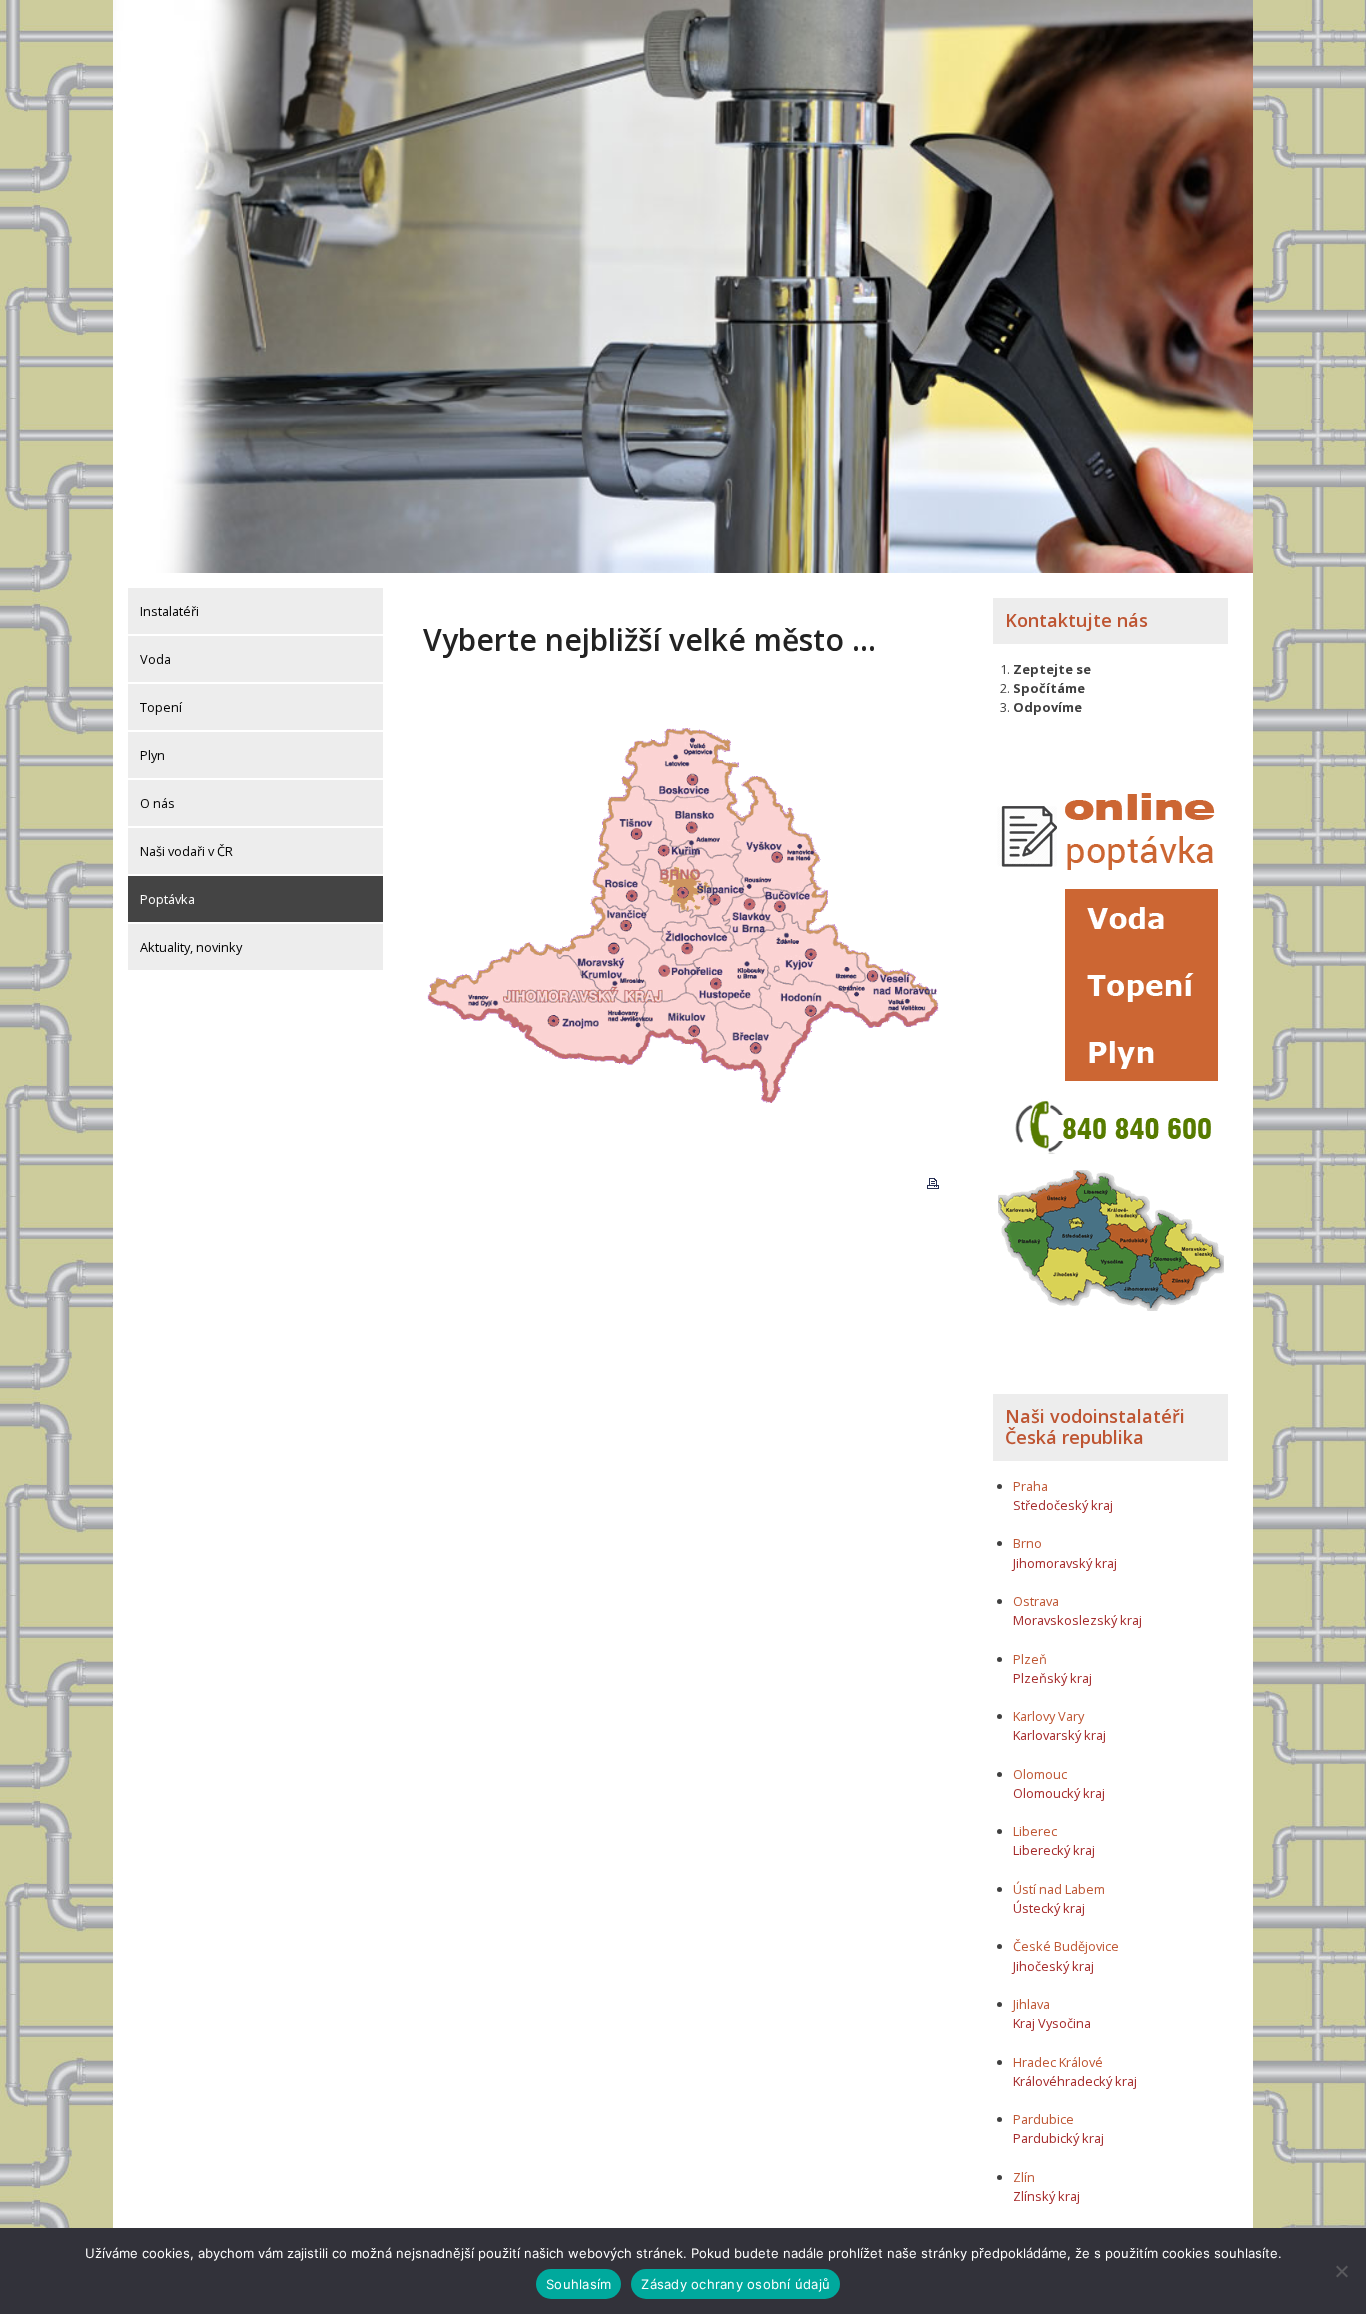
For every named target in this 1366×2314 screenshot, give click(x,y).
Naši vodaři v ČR (186, 851)
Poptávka (167, 899)
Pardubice (1043, 2119)
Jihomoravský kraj (1065, 1563)
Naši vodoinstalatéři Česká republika (1095, 1427)
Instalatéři (169, 611)
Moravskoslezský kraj (1077, 1620)
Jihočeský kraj (1053, 1966)
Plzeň (1030, 1659)
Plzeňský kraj (1052, 1678)
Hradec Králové (1058, 2062)
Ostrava (1036, 1601)
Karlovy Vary (1048, 1716)
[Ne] (1341, 2271)
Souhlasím (578, 2284)
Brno (1027, 1543)
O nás (157, 803)
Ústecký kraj (1049, 1908)
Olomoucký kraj (1059, 1793)
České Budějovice (1066, 1946)
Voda (155, 659)
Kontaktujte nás (1076, 620)
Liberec (1035, 1831)
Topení (161, 707)
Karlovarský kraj (1059, 1735)
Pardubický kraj (1058, 2138)
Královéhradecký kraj (1075, 2081)
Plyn (152, 755)
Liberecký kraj (1054, 1850)
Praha (1030, 1486)
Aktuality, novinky (191, 947)
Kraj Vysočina (1052, 2023)
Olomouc (1040, 1774)
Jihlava (1031, 2004)
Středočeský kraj (1063, 1505)
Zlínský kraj (1046, 2196)
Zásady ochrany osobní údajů (735, 2284)
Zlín (1024, 2177)
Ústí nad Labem (1059, 1889)
